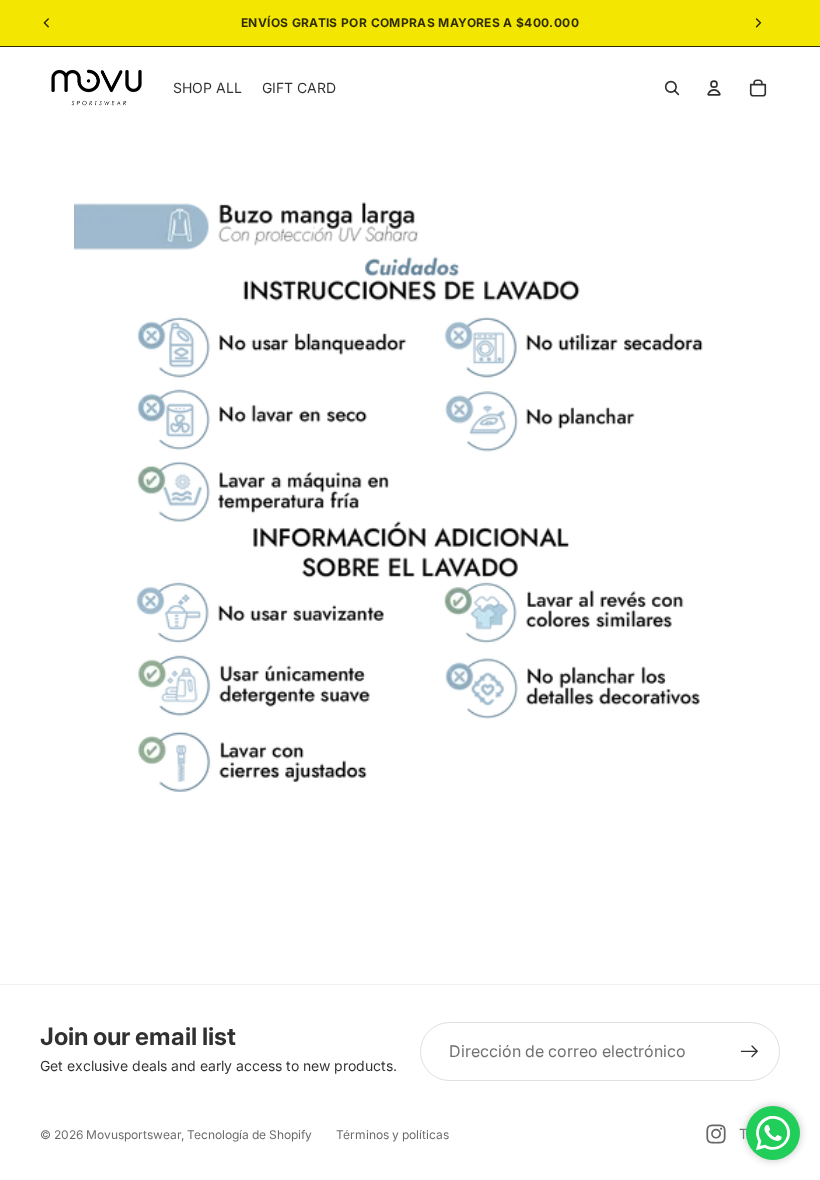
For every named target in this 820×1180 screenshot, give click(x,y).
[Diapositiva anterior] (47, 23)
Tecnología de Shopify (249, 1134)
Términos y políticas (392, 1134)
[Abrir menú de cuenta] (714, 88)
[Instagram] (716, 1134)
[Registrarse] (750, 1052)
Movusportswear (133, 1134)
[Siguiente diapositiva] (758, 23)
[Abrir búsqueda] (672, 88)
